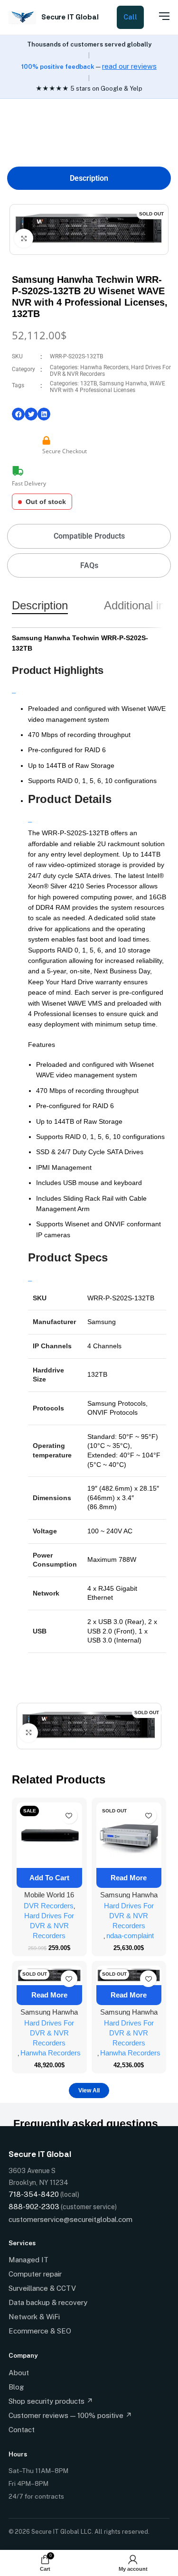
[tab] (89, 178)
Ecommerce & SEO (40, 2331)
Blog (16, 2387)
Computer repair (35, 2274)
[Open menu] (159, 16)
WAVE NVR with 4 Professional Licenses (108, 387)
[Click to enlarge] (24, 238)
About (19, 2373)
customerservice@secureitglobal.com (70, 2219)
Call (130, 17)
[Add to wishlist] (69, 1815)
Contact (22, 2430)
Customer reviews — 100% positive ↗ (70, 2415)
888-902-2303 (34, 2207)
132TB (89, 383)
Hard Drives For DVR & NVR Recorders (49, 1926)
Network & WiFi (34, 2317)
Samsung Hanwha (123, 383)
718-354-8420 (34, 2194)
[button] (18, 414)
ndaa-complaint (130, 1936)
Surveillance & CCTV (42, 2288)
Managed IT (28, 2260)
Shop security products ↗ (51, 2401)
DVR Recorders (49, 1906)
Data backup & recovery (48, 2302)
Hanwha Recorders (104, 367)
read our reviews (129, 66)
